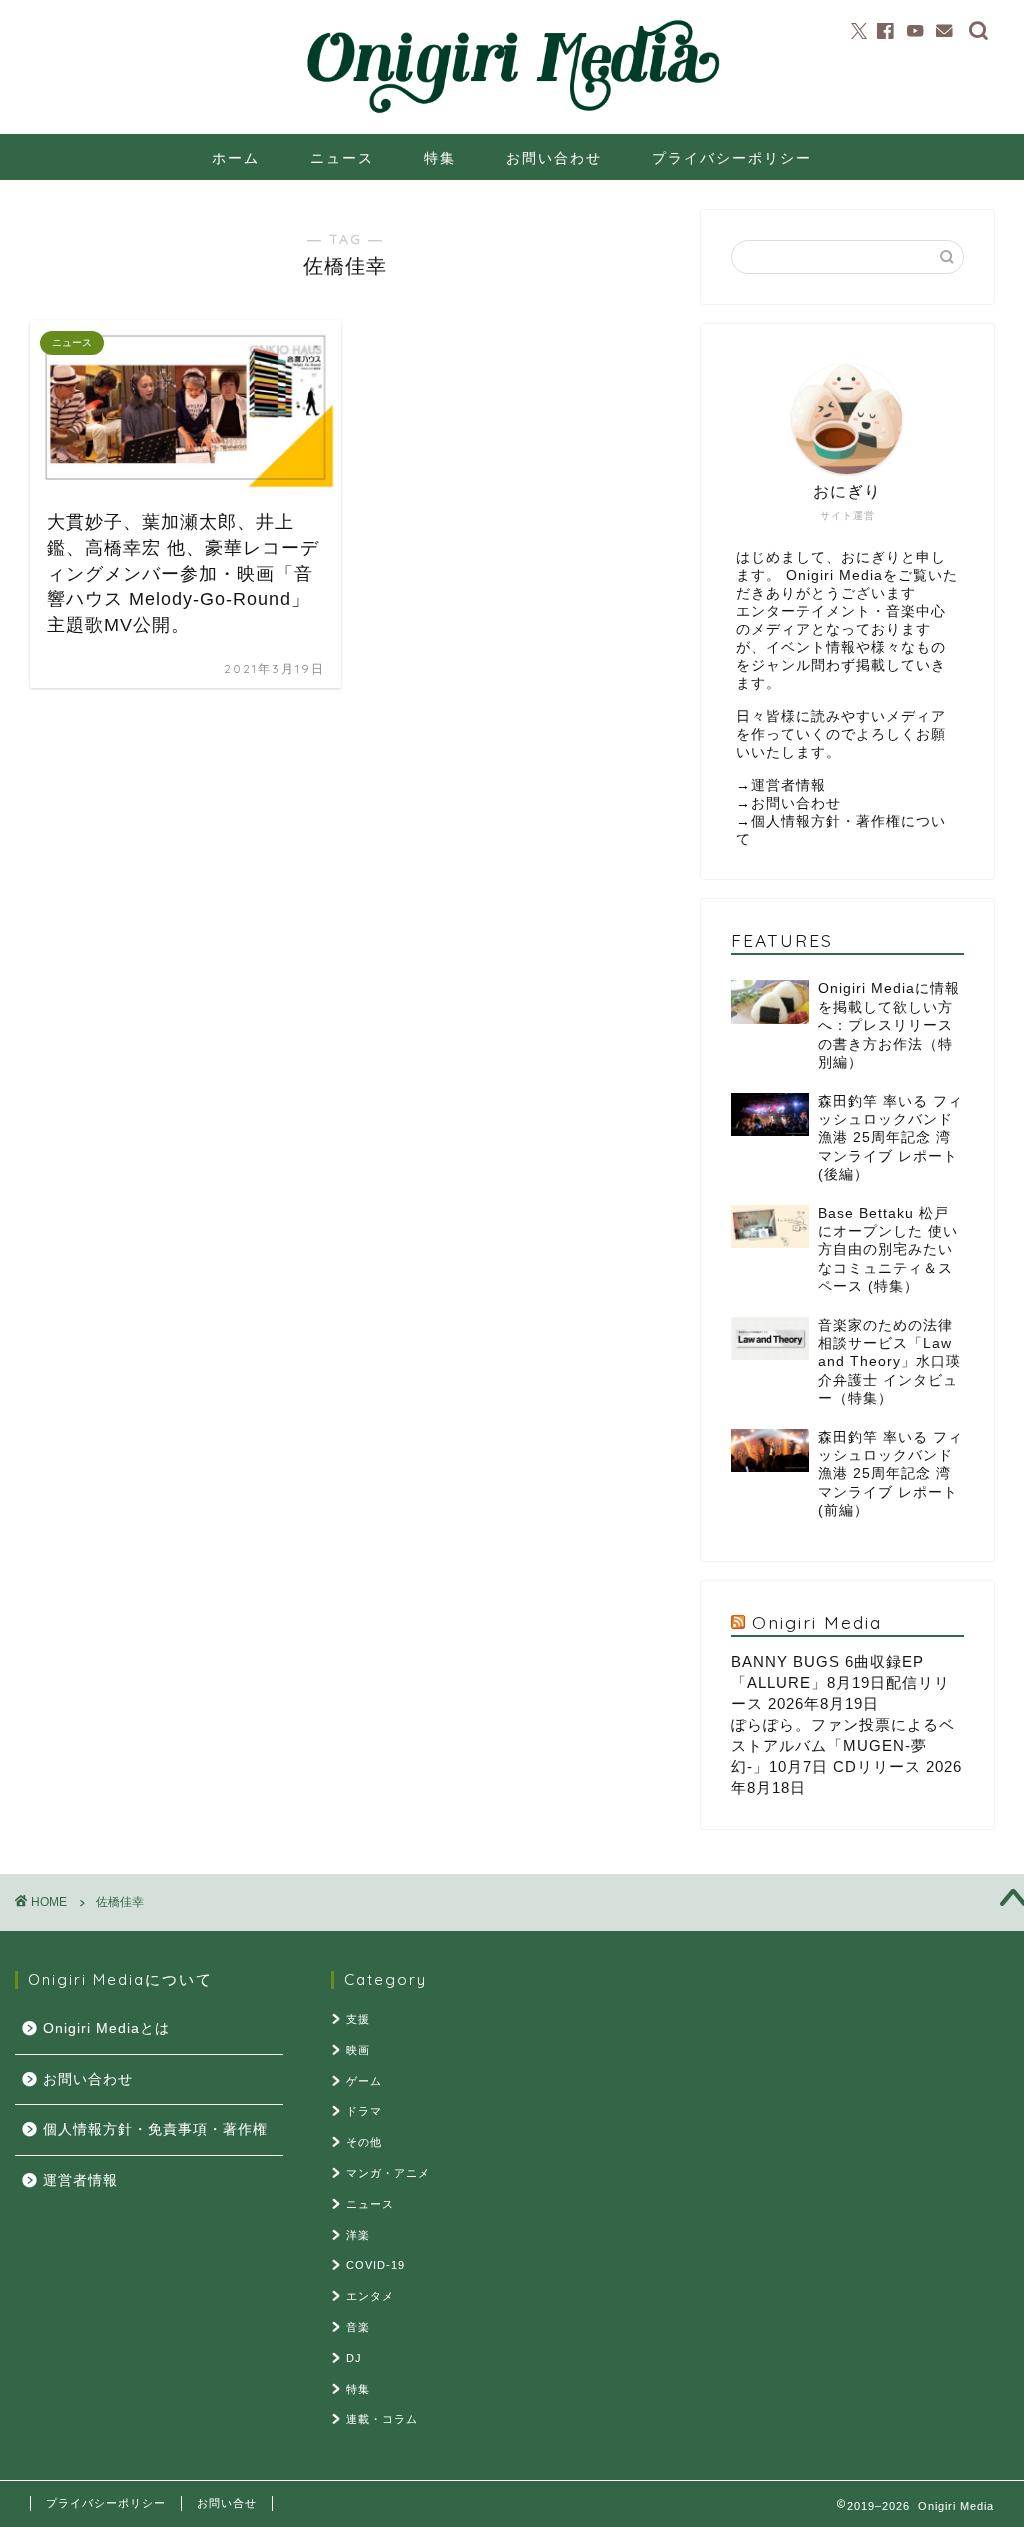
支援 (358, 2019)
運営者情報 (788, 785)
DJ (354, 2358)
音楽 (358, 2327)
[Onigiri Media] (512, 115)
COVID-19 (375, 2265)
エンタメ (370, 2296)
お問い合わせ (554, 158)
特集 (440, 158)
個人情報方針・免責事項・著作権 (155, 2129)
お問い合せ (227, 2503)
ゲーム (364, 2081)
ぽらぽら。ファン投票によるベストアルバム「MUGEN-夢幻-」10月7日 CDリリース (843, 1745)
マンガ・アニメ (388, 2173)
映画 (358, 2050)
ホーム (236, 158)
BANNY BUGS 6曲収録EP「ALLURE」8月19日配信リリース (840, 1682)
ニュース (342, 158)
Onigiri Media (817, 1622)
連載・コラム (382, 2419)
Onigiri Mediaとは (106, 2028)
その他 (364, 2142)
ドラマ (364, 2111)
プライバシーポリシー (732, 158)
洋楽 (358, 2235)
